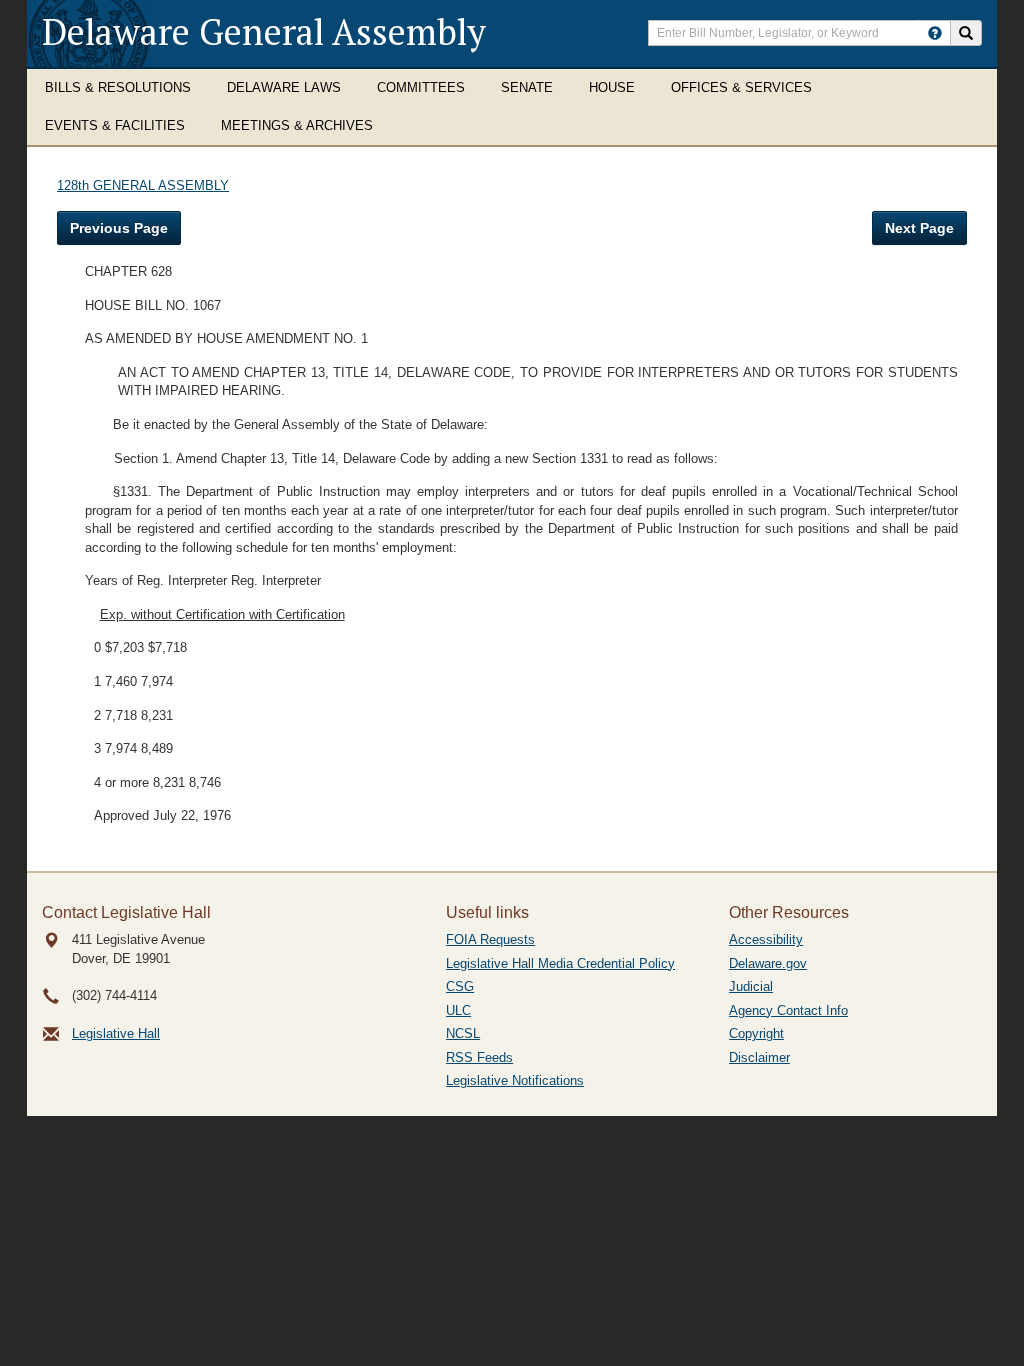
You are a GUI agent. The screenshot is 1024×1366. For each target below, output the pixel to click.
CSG (460, 986)
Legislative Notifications (515, 1080)
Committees (421, 87)
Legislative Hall (116, 1033)
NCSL (463, 1033)
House (612, 87)
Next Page (919, 228)
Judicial (751, 986)
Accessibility (766, 939)
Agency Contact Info (788, 1010)
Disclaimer (759, 1057)
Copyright (756, 1033)
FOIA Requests (490, 939)
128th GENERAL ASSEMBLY (143, 185)
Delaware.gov (768, 963)
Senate (527, 87)
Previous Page (119, 228)
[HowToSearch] (935, 33)
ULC (458, 1010)
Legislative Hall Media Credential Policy (560, 963)
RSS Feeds (479, 1057)
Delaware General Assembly (264, 31)
